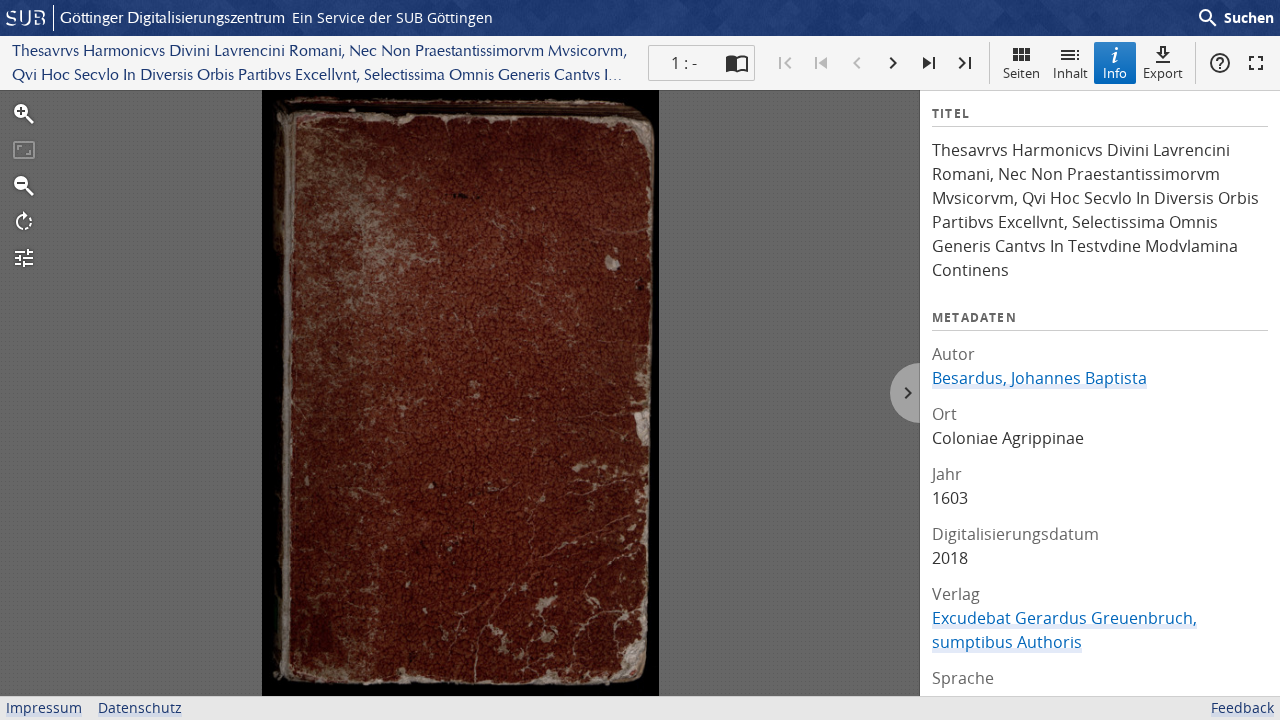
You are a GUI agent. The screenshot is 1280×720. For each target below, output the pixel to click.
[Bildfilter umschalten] (24, 258)
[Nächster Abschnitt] (929, 63)
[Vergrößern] (24, 114)
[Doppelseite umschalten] (737, 63)
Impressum (44, 707)
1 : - (684, 63)
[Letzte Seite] (965, 63)
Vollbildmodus (1256, 63)
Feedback (1242, 707)
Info (1115, 73)
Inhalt (1070, 73)
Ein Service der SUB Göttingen (392, 17)
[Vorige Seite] (857, 63)
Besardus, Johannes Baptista (1039, 378)
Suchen (1235, 18)
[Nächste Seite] (893, 63)
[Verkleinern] (24, 186)
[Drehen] (24, 222)
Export (1163, 73)
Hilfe (1220, 63)
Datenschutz (140, 707)
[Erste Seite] (785, 63)
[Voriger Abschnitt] (821, 63)
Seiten (1021, 73)
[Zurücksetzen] (24, 150)
